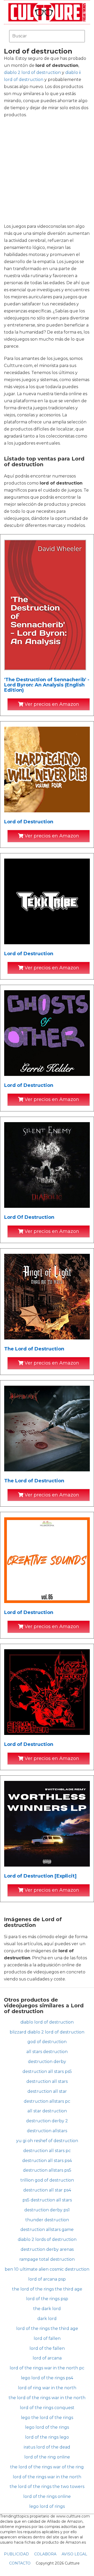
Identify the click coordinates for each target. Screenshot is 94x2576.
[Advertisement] (47, 171)
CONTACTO (20, 2563)
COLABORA (45, 2554)
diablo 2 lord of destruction (32, 72)
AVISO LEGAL (74, 2554)
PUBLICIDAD (16, 2554)
